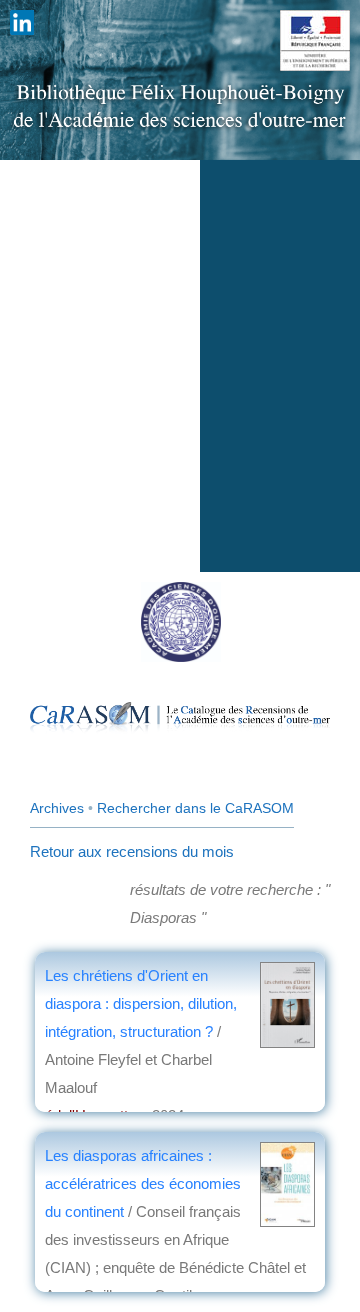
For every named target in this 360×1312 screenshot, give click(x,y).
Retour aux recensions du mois (132, 851)
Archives (57, 808)
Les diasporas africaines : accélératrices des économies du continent (143, 1183)
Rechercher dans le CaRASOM (195, 808)
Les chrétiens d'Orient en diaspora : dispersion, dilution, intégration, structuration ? (141, 1003)
